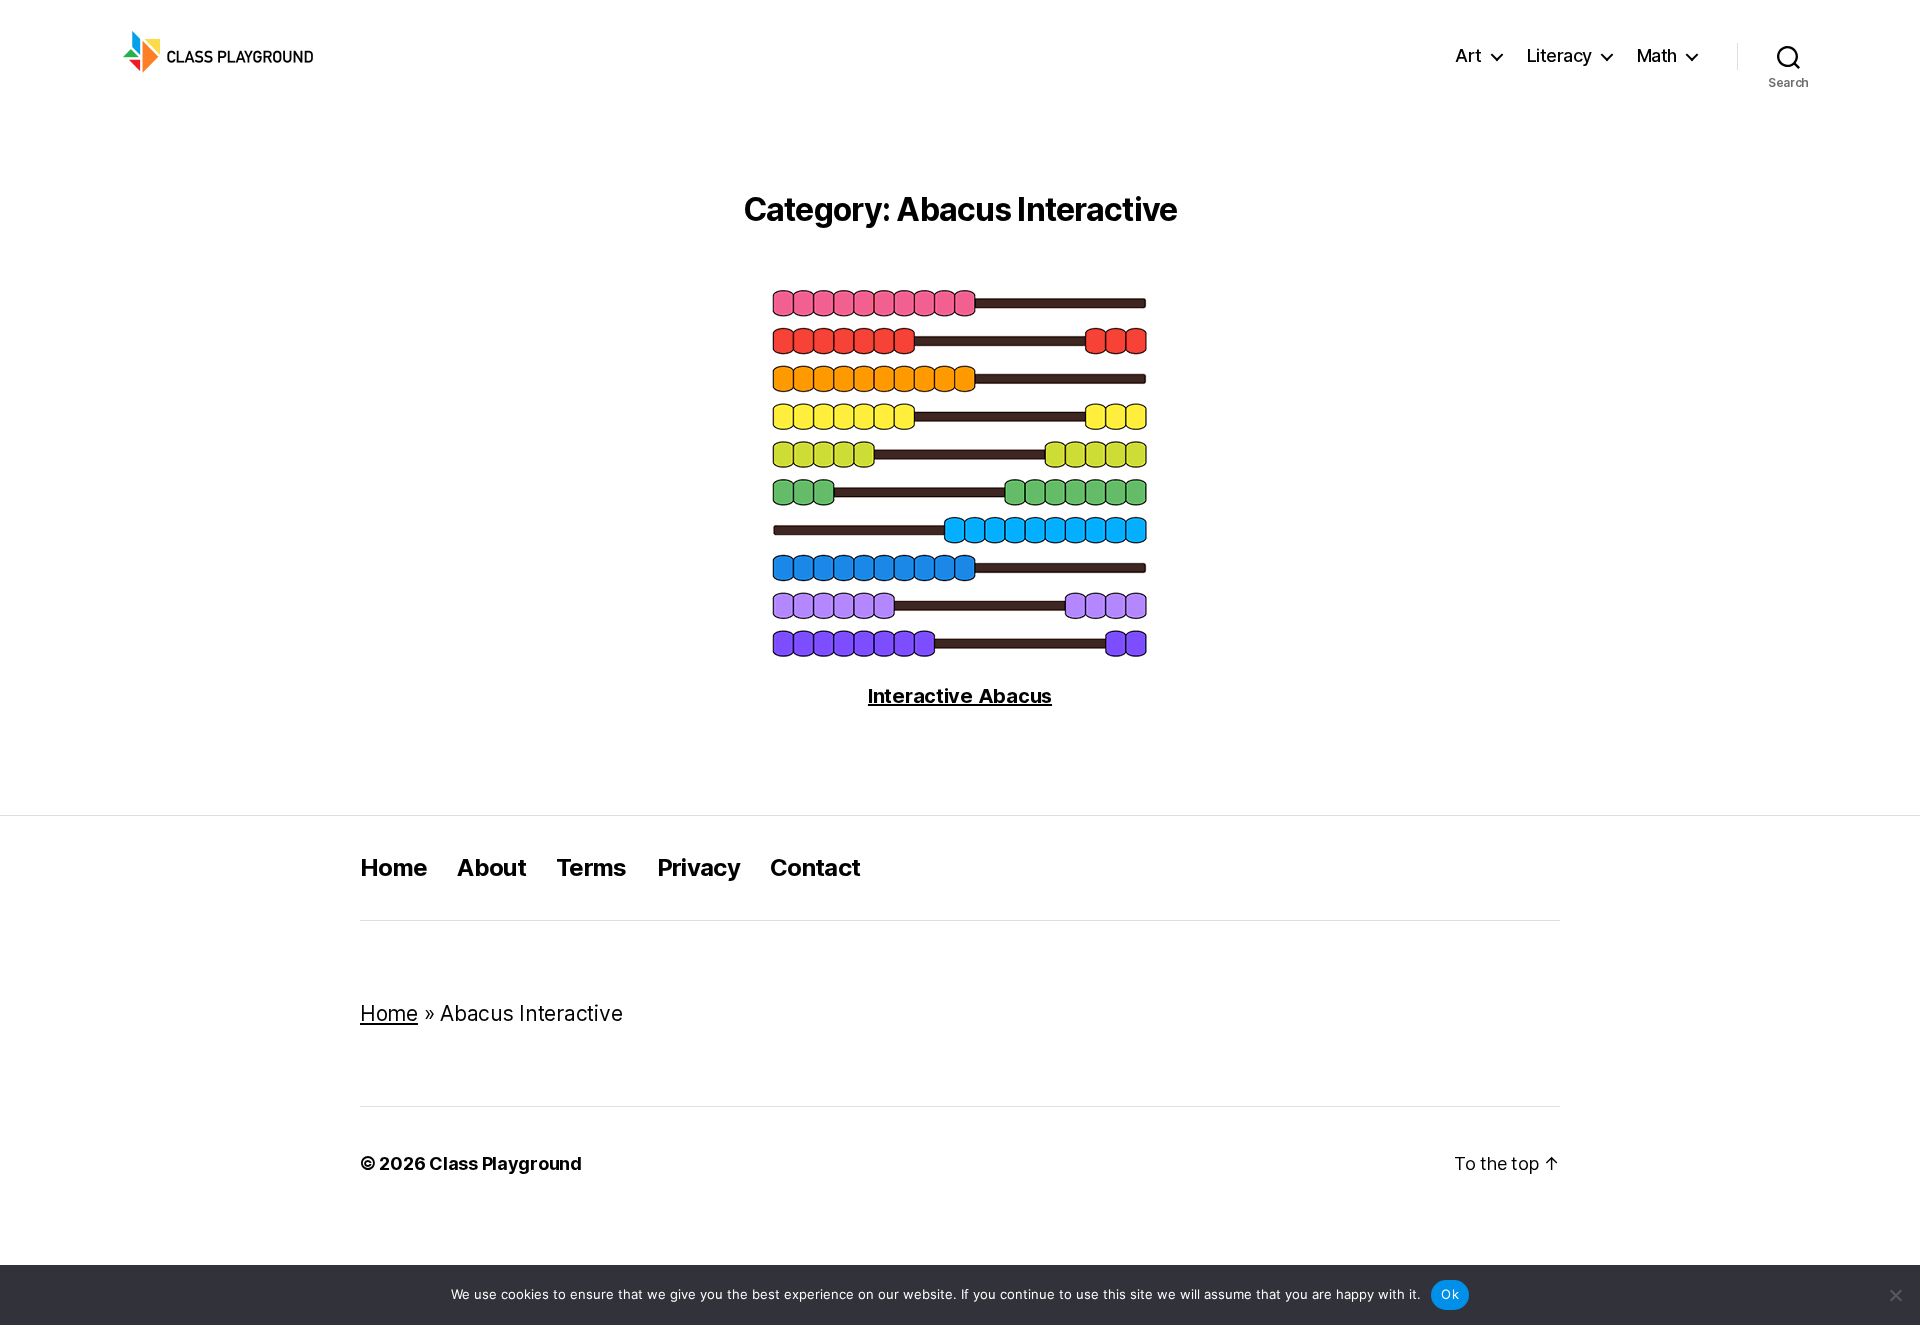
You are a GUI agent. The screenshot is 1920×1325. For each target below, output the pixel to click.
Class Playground (505, 1163)
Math (1657, 55)
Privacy (698, 867)
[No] (1895, 1295)
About (491, 867)
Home (393, 867)
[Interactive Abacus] (960, 476)
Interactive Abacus (960, 696)
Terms (591, 867)
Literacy (1559, 55)
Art (1468, 55)
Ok (1450, 1294)
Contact (815, 867)
